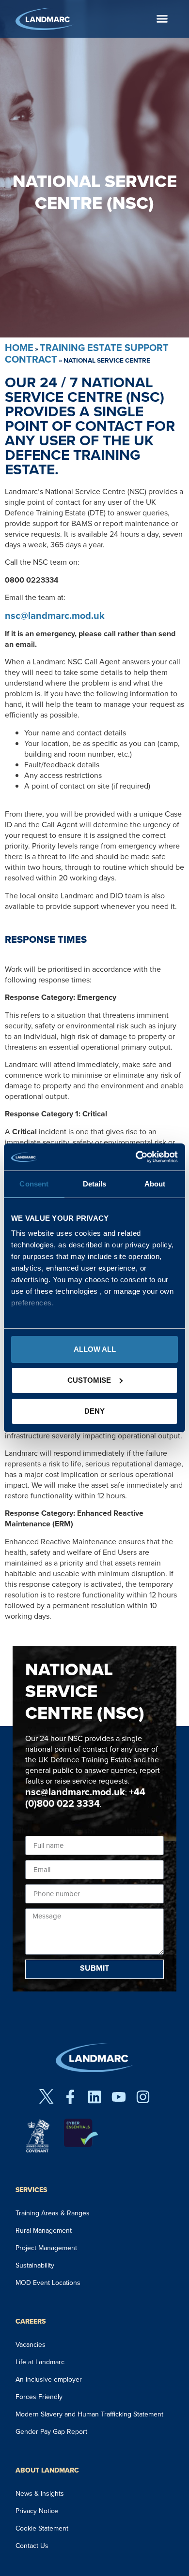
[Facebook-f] (70, 2097)
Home (19, 348)
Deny (94, 1411)
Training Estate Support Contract (87, 353)
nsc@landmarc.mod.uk (55, 615)
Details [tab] (95, 1184)
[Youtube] (119, 2097)
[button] (162, 19)
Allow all (95, 1349)
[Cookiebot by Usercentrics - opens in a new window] (136, 1157)
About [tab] (155, 1184)
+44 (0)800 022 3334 (85, 1798)
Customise (89, 1380)
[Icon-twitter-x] (46, 2097)
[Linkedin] (94, 2097)
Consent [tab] (34, 1184)
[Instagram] (143, 2097)
